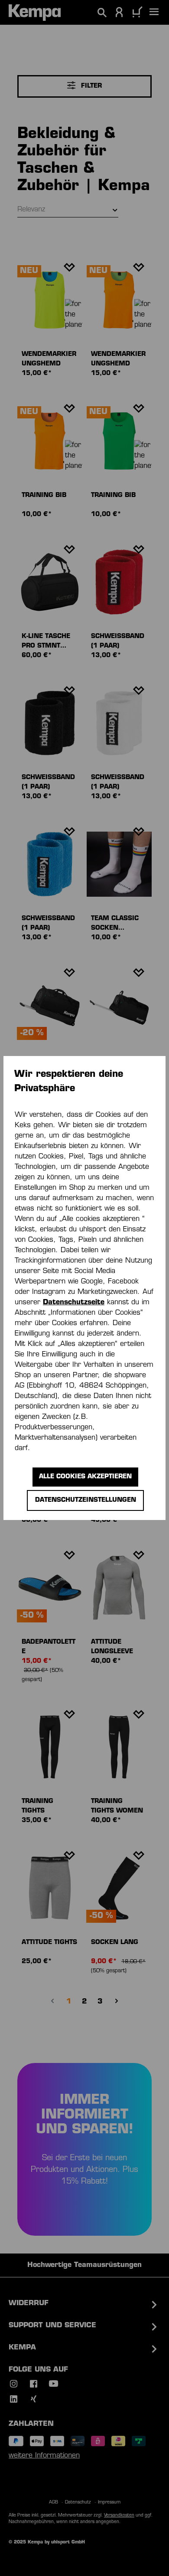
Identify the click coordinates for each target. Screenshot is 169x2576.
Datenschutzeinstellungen (86, 1500)
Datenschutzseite (74, 1303)
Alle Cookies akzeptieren (85, 1477)
